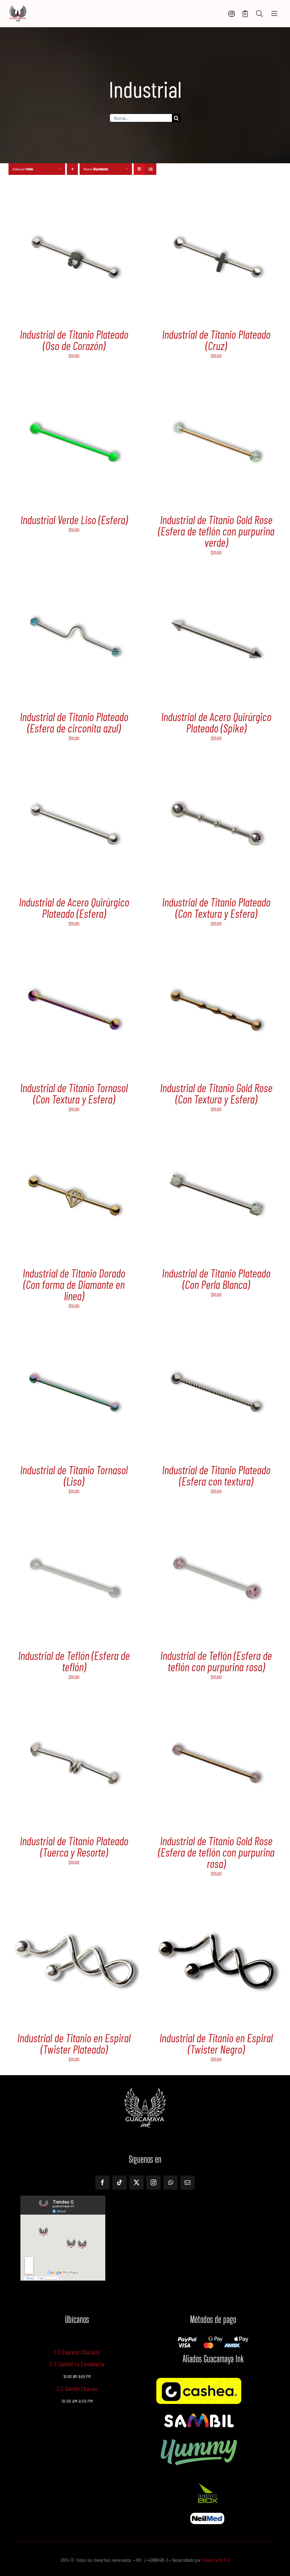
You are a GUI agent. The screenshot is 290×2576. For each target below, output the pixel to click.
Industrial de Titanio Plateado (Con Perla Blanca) (216, 1279)
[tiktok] (120, 2183)
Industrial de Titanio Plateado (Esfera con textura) (216, 1475)
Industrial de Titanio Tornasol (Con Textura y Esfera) (74, 1093)
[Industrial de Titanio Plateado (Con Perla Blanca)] (216, 1135)
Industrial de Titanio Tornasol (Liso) (74, 1475)
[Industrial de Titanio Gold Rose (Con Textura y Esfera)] (216, 950)
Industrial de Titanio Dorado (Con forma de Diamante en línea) (74, 1284)
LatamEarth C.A (216, 2560)
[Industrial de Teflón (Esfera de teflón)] (74, 1518)
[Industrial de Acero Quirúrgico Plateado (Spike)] (216, 579)
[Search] (259, 14)
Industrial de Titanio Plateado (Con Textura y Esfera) (216, 908)
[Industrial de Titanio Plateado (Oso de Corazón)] (74, 196)
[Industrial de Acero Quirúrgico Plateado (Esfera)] (74, 764)
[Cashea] (199, 2380)
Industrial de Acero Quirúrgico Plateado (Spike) (216, 722)
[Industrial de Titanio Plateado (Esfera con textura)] (216, 1332)
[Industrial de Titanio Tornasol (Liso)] (74, 1332)
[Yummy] (199, 2437)
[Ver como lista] (151, 169)
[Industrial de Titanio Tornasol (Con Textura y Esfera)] (74, 950)
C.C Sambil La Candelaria (77, 2364)
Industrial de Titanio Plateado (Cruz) (216, 340)
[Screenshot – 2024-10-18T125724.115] (207, 2515)
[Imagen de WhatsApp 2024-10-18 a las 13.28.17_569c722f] (207, 2483)
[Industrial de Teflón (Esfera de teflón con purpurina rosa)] (216, 1518)
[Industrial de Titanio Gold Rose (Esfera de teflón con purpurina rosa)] (216, 1703)
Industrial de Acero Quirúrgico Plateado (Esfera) (74, 908)
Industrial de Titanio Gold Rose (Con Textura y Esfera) (216, 1093)
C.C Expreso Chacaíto (77, 2352)
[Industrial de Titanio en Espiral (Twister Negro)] (216, 1900)
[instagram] (153, 2183)
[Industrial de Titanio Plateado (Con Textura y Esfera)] (216, 764)
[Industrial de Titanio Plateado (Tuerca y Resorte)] (74, 1703)
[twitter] (137, 2183)
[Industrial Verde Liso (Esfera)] (74, 382)
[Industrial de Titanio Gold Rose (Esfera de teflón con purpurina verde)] (216, 382)
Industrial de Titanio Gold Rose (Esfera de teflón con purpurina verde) (216, 531)
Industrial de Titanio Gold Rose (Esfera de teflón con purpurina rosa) (216, 1852)
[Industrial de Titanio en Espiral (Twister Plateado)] (74, 1900)
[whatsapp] (170, 2183)
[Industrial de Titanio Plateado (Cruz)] (216, 196)
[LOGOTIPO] (18, 8)
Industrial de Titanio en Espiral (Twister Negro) (216, 2043)
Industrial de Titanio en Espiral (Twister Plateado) (74, 2043)
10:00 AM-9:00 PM (77, 2401)
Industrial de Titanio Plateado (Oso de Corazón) (74, 340)
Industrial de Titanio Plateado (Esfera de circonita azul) (74, 722)
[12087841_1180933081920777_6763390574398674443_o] (199, 2414)
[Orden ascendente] (72, 169)
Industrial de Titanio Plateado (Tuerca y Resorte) (74, 1846)
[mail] (187, 2183)
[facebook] (103, 2183)
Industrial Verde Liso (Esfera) (74, 520)
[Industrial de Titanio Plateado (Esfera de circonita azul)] (74, 579)
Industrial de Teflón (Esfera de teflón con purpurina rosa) (216, 1661)
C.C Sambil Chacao (77, 2388)
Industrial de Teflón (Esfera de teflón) (74, 1661)
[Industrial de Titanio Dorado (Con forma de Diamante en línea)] (74, 1135)
